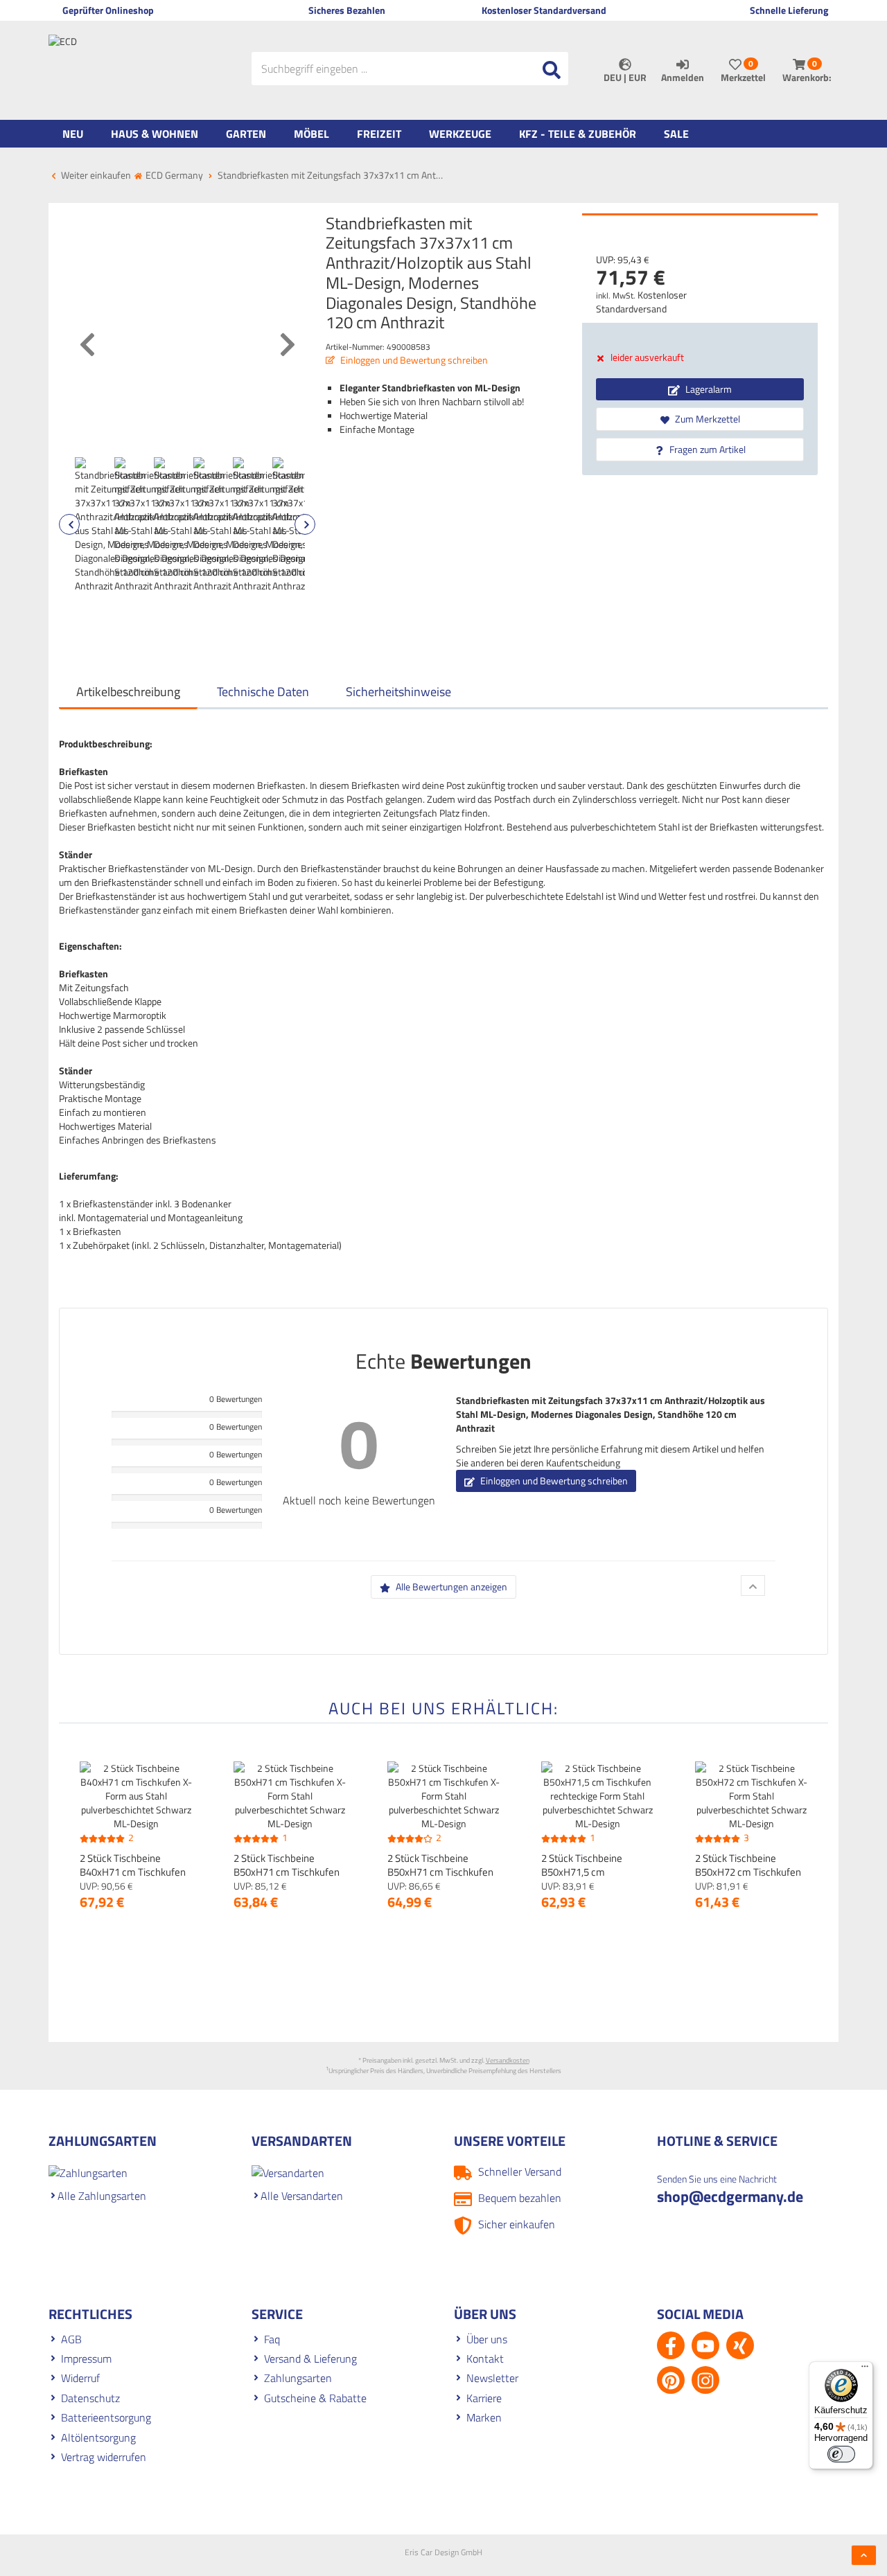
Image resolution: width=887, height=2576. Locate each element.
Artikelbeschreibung (128, 692)
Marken (484, 2417)
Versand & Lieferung (310, 2359)
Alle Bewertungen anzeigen (450, 1587)
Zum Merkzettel (706, 419)
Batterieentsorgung (106, 2417)
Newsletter (492, 2378)
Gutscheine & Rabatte (315, 2398)
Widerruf (80, 2378)
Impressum (86, 2359)
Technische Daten (263, 692)
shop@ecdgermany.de (730, 2196)
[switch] (841, 2454)
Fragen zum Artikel (706, 449)
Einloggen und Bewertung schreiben (413, 360)
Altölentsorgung (98, 2437)
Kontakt (485, 2359)
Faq (272, 2339)
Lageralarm (708, 389)
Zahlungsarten (298, 2378)
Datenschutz (90, 2398)
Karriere (484, 2398)
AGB (71, 2339)
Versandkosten (508, 2060)
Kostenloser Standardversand (641, 302)
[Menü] (865, 2370)
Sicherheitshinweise (398, 692)
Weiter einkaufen (95, 175)
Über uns (487, 2339)
